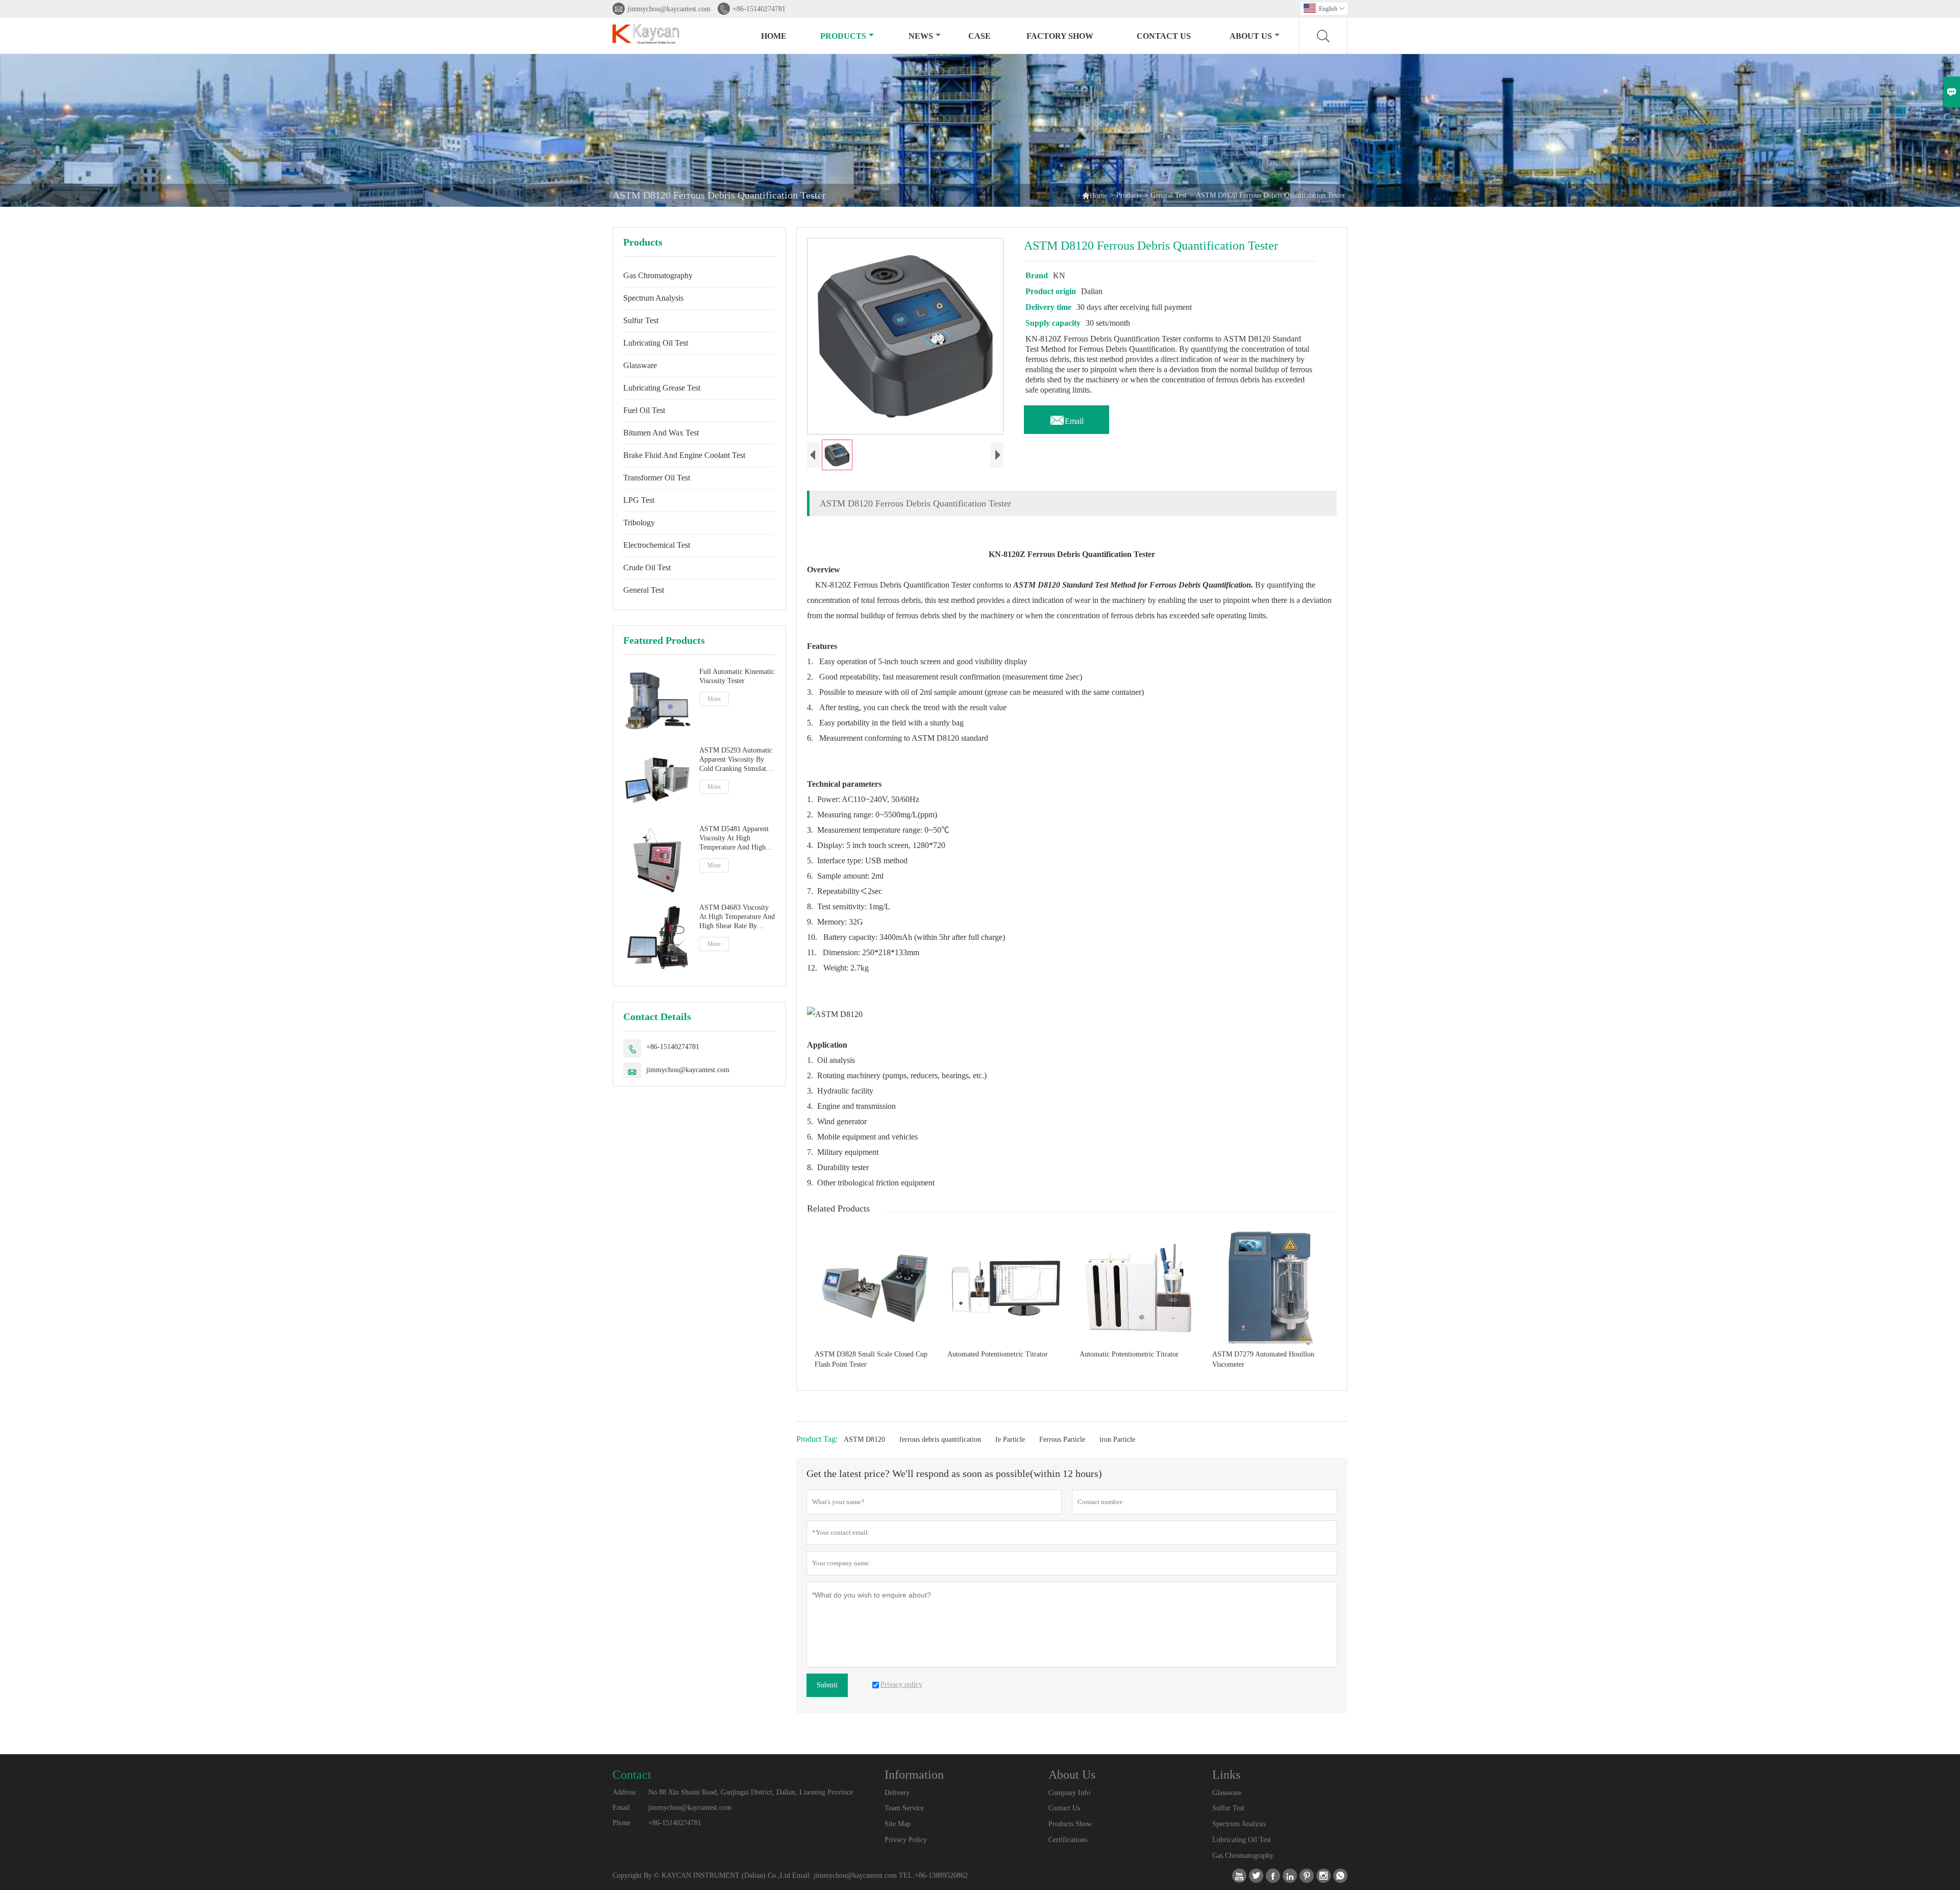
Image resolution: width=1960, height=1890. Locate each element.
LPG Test (639, 500)
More (714, 699)
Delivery (897, 1793)
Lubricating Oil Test (656, 343)
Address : (626, 1792)
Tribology (639, 523)
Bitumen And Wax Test (661, 433)
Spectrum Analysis (653, 298)
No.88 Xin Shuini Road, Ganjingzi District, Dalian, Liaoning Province (751, 1792)
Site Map (898, 1824)
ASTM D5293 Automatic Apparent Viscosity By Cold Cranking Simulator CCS (736, 760)
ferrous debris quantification (940, 1439)
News (921, 36)
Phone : (623, 1823)
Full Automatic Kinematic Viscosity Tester (737, 676)
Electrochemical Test (657, 545)
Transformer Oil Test (657, 478)
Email (1067, 418)
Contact (632, 1775)
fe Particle (1010, 1439)
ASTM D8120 (864, 1439)
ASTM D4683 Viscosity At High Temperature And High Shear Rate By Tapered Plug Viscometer (737, 917)
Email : (623, 1808)
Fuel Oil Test (644, 410)
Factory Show (1060, 36)
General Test (1169, 195)
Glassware (640, 365)
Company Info (1069, 1793)
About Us (1251, 36)
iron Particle (1117, 1439)
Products (843, 36)
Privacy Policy (906, 1840)
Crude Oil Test (647, 567)
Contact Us (1164, 36)
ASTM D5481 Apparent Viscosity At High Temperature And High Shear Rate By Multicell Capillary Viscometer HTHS (734, 839)
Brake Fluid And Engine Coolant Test (684, 455)
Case (979, 36)
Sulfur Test (641, 320)
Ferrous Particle (1062, 1439)
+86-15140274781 (759, 9)
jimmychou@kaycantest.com (669, 9)
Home (774, 36)
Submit (827, 1685)
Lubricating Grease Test (662, 388)
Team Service (904, 1808)
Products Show (1070, 1824)
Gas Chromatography (658, 275)
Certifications (1068, 1840)
